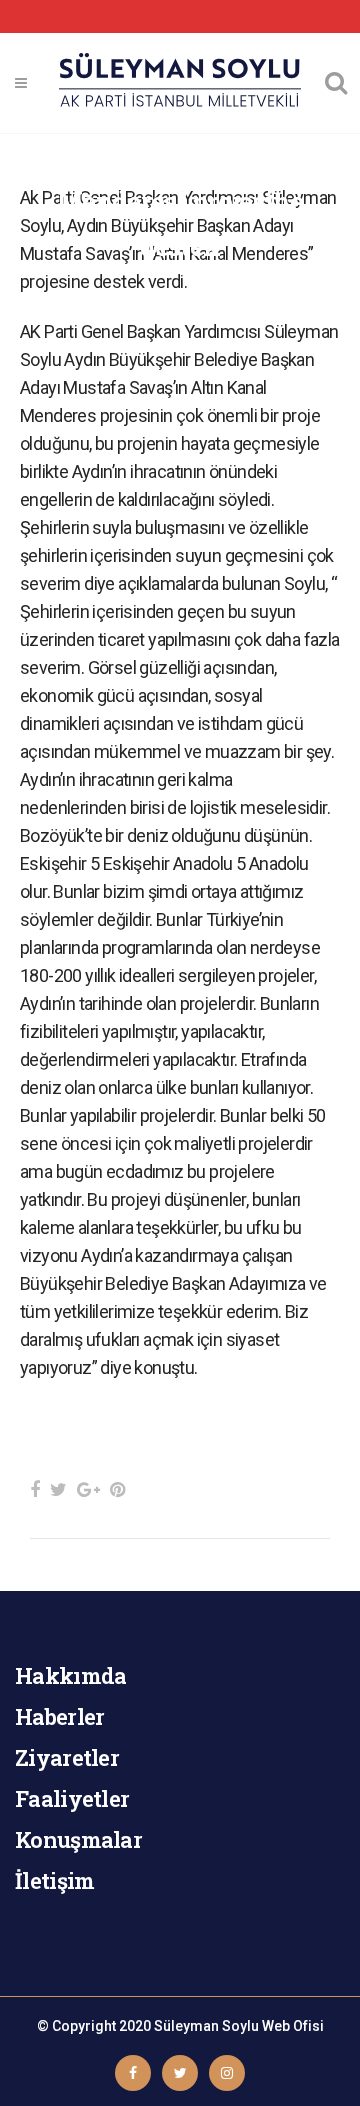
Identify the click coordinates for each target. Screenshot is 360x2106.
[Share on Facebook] (35, 1489)
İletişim (54, 1880)
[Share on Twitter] (58, 1489)
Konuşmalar (78, 1839)
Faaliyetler (72, 1798)
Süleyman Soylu (206, 2026)
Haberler (59, 1716)
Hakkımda (70, 1675)
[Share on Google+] (88, 1489)
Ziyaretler (67, 1757)
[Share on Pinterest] (117, 1489)
